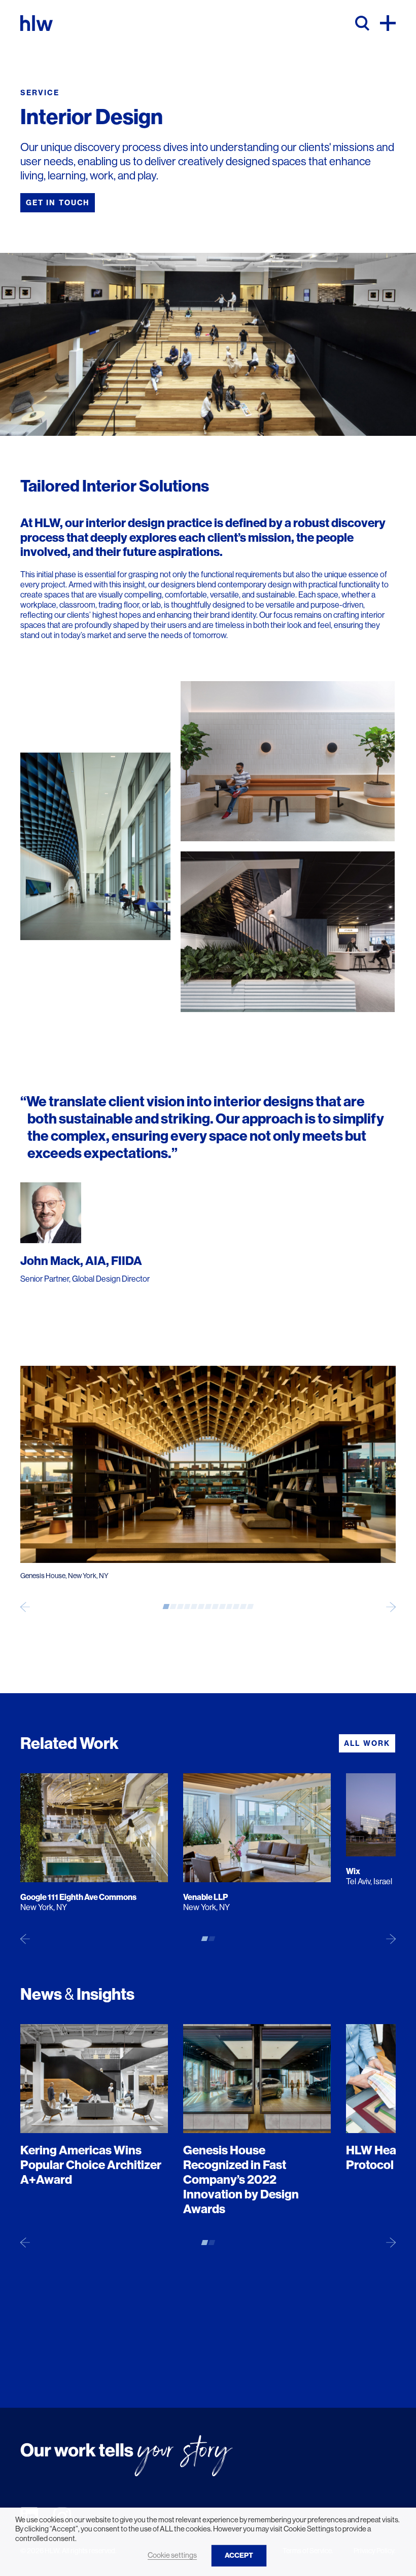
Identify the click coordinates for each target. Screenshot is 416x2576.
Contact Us (54, 2358)
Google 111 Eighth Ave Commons (78, 1897)
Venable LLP (205, 1897)
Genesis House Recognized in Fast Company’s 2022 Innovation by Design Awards (241, 2179)
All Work (367, 1743)
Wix (353, 1871)
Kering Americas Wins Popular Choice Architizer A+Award (91, 2165)
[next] (391, 1607)
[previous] (25, 1607)
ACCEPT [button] (239, 2555)
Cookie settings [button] (172, 2555)
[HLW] (37, 23)
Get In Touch (58, 203)
